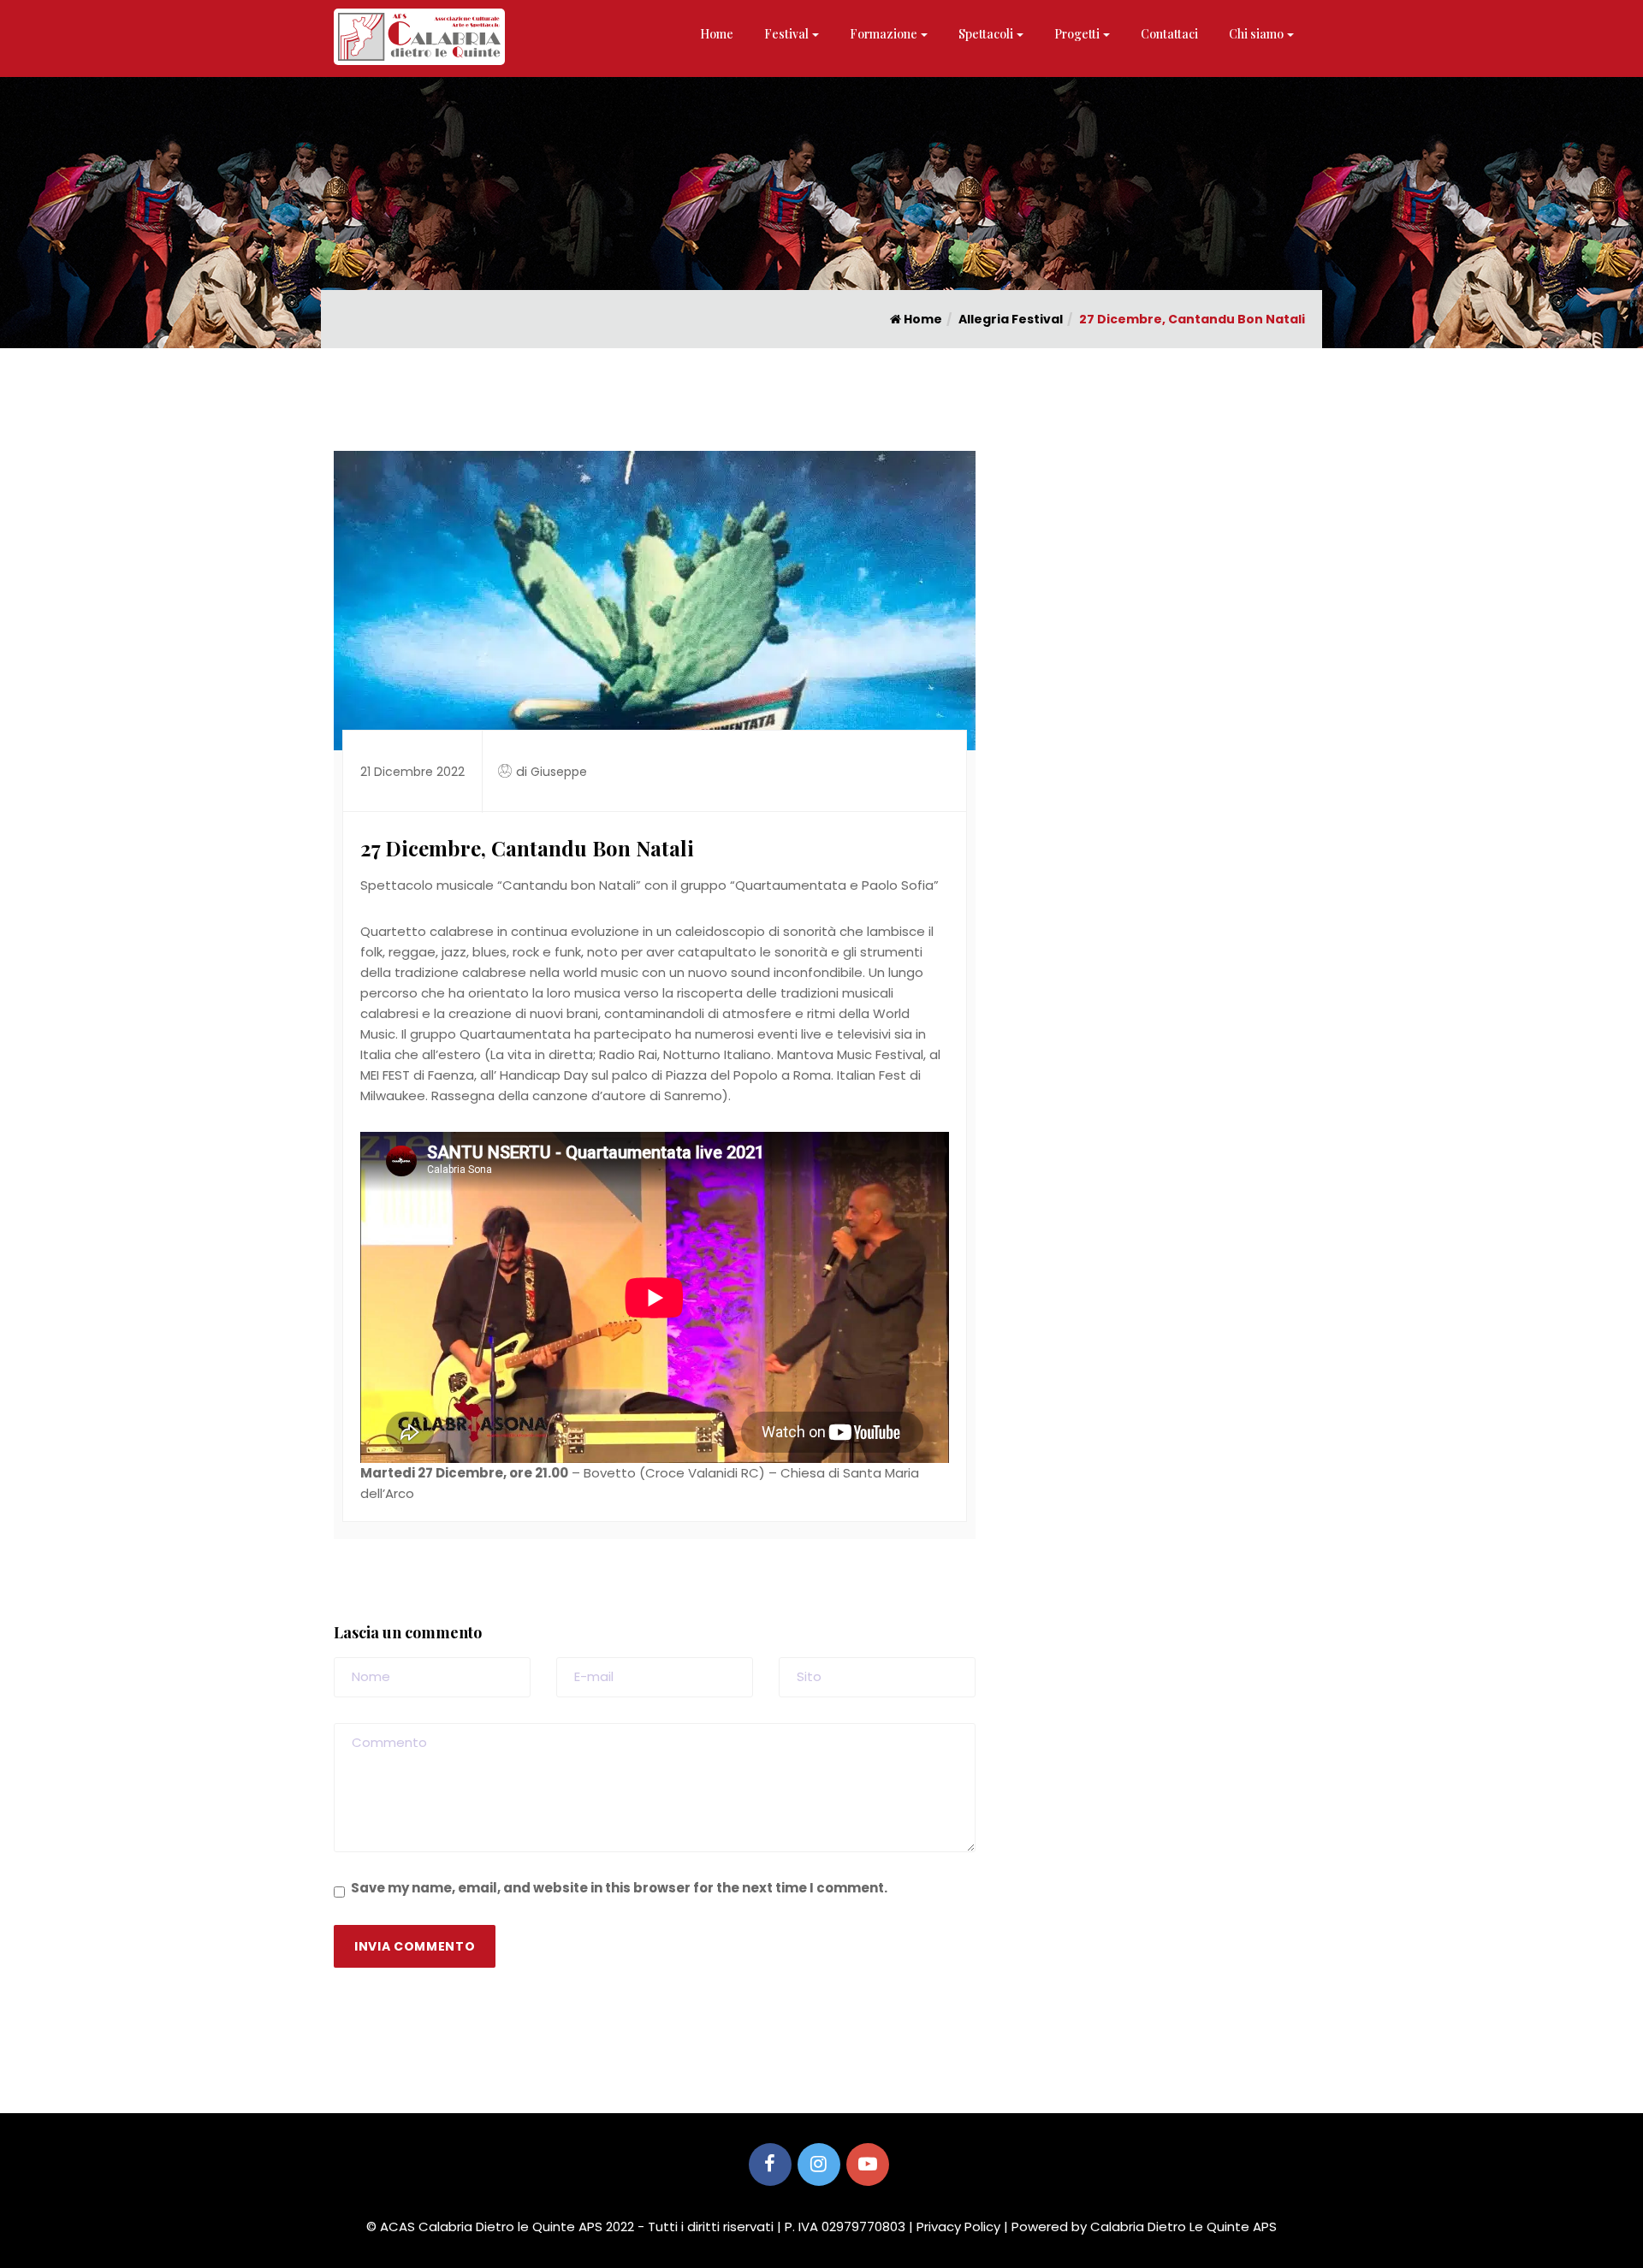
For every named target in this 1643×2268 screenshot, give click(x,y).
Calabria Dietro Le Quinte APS (1183, 2227)
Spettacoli (986, 34)
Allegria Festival (1011, 319)
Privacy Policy (958, 2227)
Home (717, 34)
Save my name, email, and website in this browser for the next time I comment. (619, 1888)
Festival (786, 34)
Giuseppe (559, 772)
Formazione (884, 34)
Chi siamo (1256, 34)
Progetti (1077, 34)
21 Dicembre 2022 (412, 772)
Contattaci (1169, 34)
